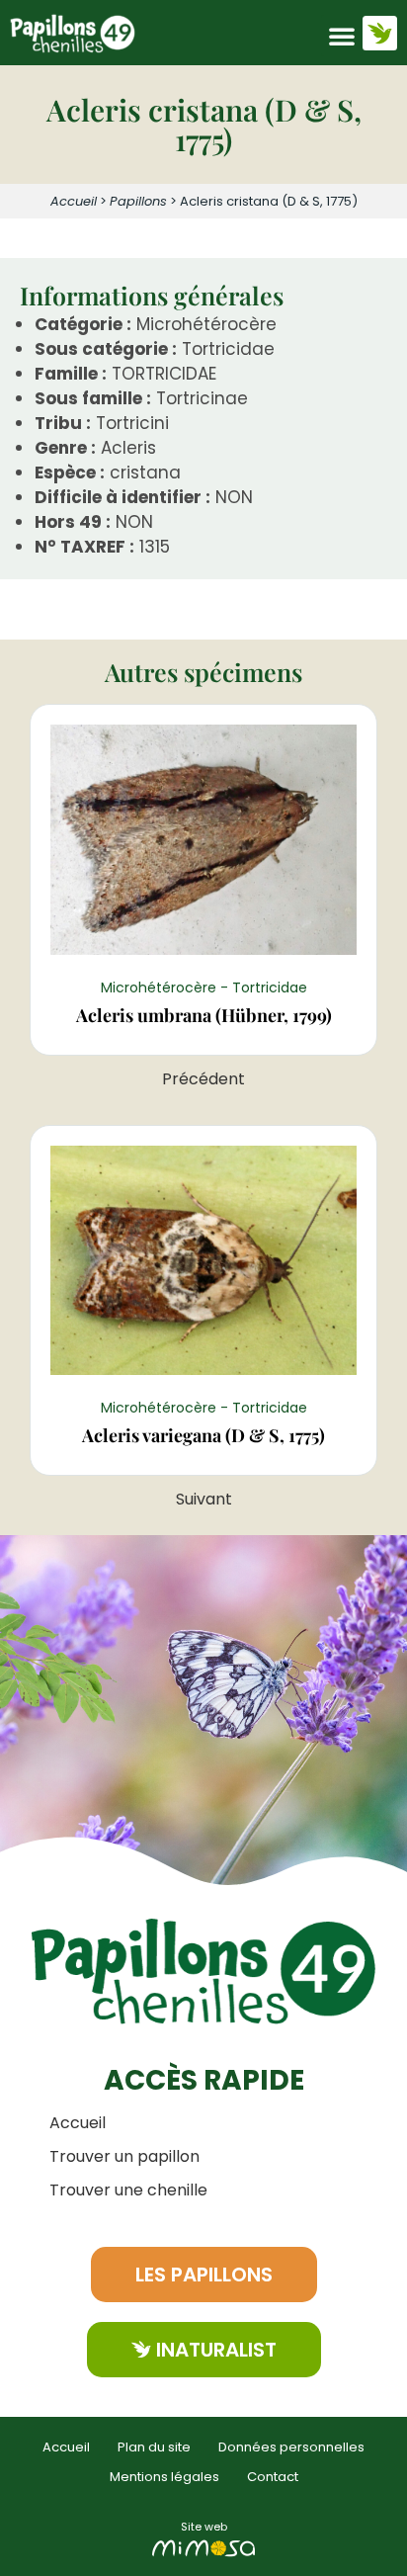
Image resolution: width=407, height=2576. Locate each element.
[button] (342, 36)
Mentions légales (164, 2477)
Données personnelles (291, 2447)
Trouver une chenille (128, 2190)
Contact (273, 2477)
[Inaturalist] (380, 33)
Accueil (74, 201)
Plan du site (154, 2447)
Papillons (138, 201)
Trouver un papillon (124, 2156)
